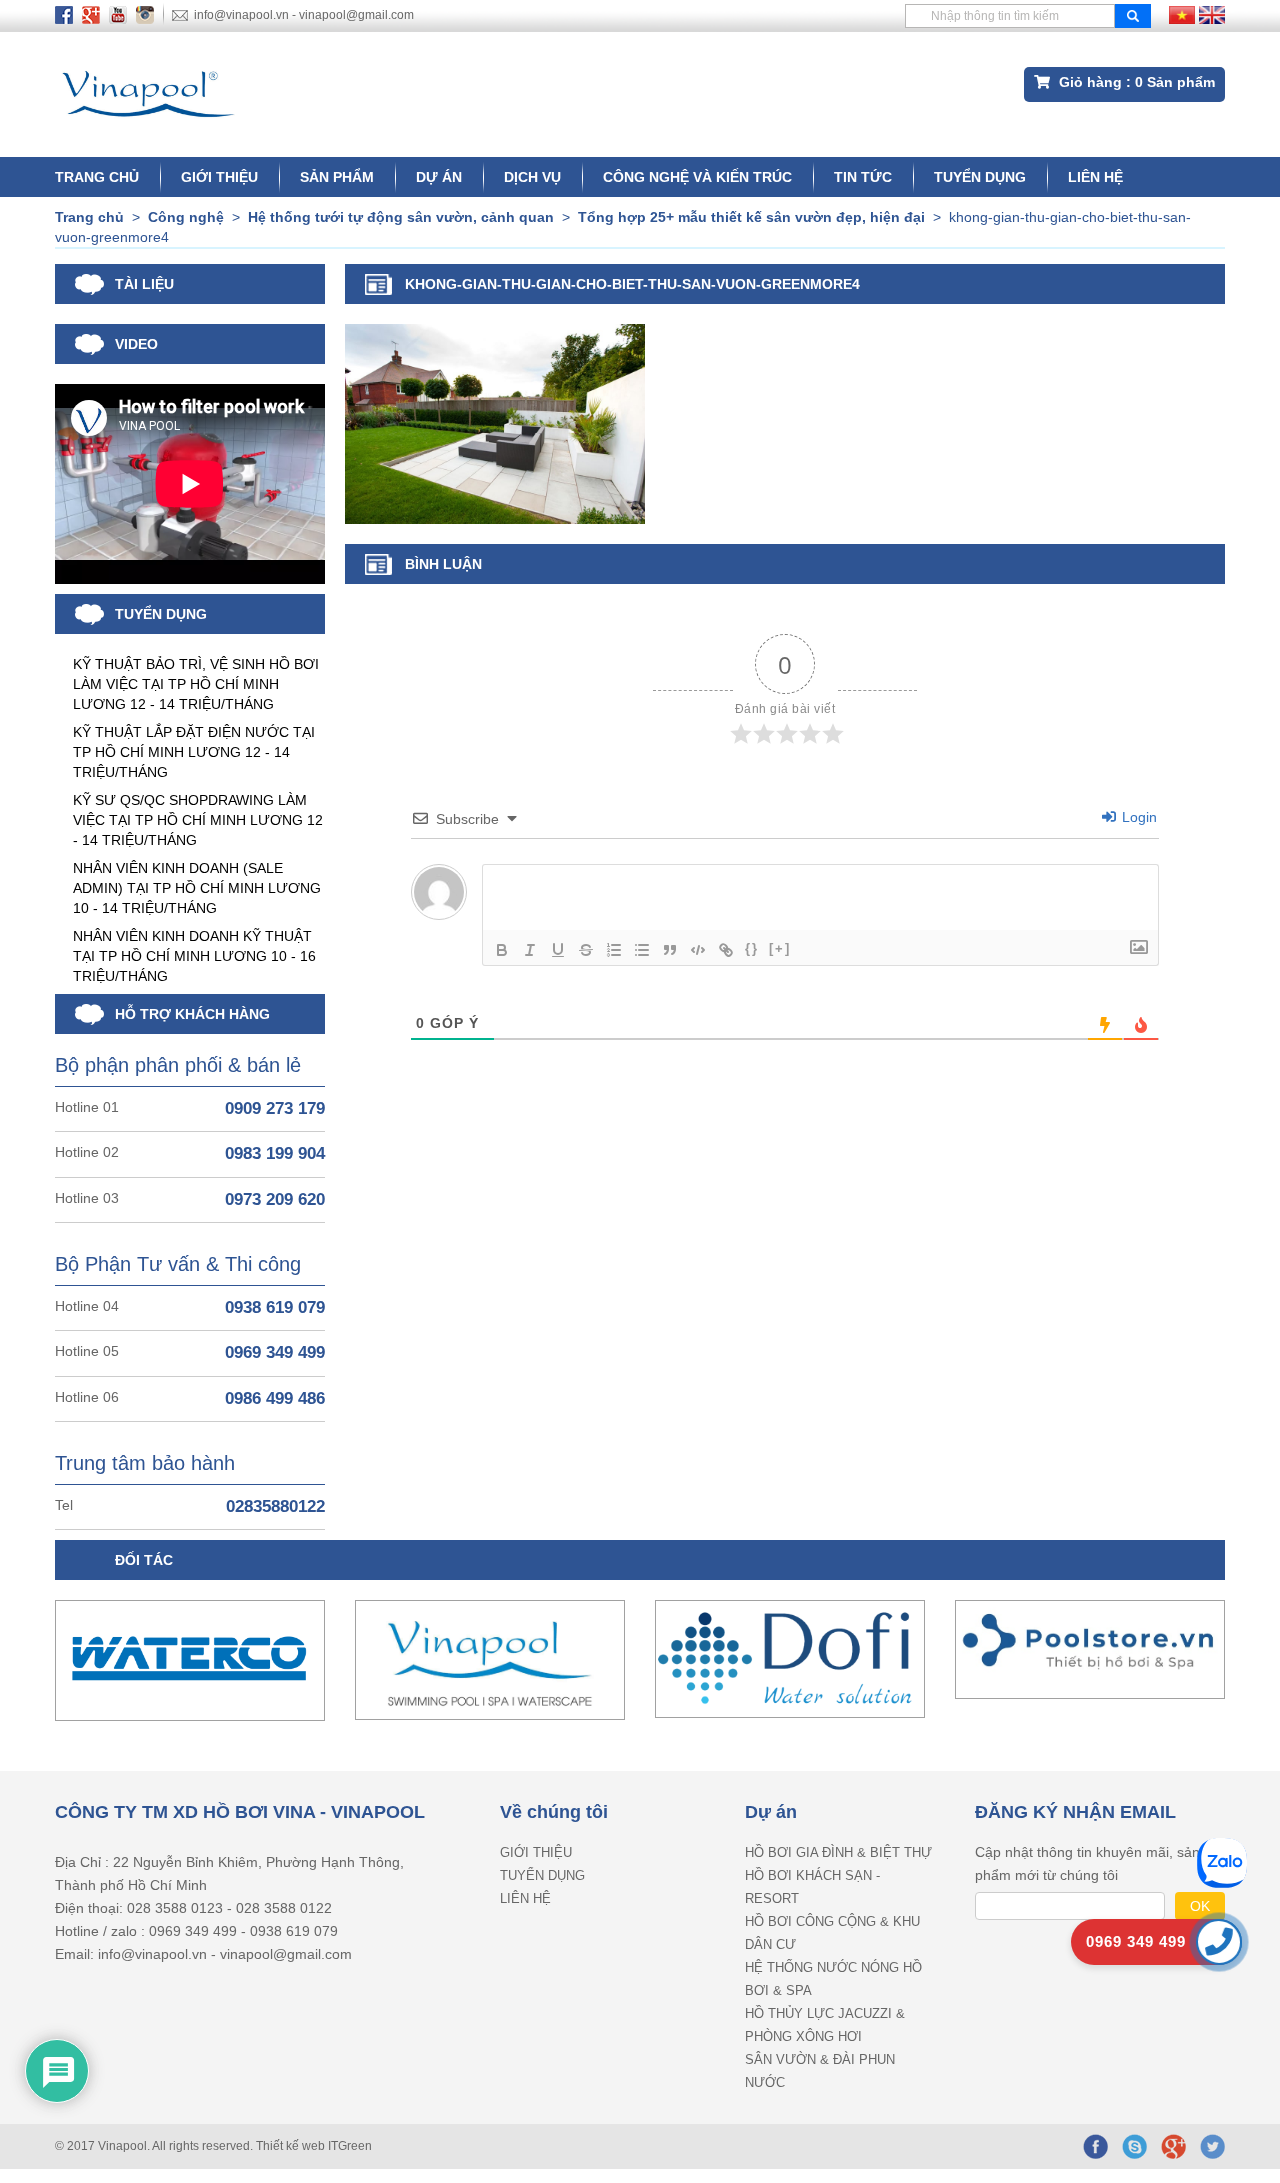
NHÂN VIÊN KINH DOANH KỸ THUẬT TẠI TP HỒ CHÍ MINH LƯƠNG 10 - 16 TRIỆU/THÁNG (194, 956)
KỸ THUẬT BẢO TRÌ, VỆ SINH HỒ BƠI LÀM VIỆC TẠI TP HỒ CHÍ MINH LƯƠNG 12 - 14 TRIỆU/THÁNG (196, 684)
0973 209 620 (275, 1199)
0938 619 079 (275, 1307)
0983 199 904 (275, 1153)
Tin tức (863, 177)
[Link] (726, 950)
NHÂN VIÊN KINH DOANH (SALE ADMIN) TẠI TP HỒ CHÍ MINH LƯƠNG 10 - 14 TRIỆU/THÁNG (197, 888)
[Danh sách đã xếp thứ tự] (614, 950)
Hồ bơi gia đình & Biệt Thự (838, 1852)
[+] (780, 948)
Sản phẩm (337, 177)
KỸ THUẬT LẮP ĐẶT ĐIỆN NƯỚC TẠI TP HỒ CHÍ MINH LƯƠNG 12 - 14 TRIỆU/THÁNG (194, 752)
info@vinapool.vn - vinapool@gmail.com (304, 15)
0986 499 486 (275, 1398)
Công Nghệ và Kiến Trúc (697, 177)
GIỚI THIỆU (219, 177)
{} (752, 948)
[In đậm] (502, 950)
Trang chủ (97, 177)
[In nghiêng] (530, 950)
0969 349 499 (275, 1352)
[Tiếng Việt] (1182, 14)
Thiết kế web (292, 2146)
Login (1137, 817)
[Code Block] (698, 950)
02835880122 (275, 1506)
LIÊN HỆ (1095, 177)
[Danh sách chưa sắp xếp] (642, 950)
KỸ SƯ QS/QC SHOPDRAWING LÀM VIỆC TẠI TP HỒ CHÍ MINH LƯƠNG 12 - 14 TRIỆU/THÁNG (198, 820)
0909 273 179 (275, 1108)
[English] (1212, 14)
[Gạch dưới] (558, 950)
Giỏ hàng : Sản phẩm (1135, 82)
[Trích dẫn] (670, 950)
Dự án (439, 177)
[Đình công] (586, 950)
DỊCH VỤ (532, 177)
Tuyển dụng (980, 177)
